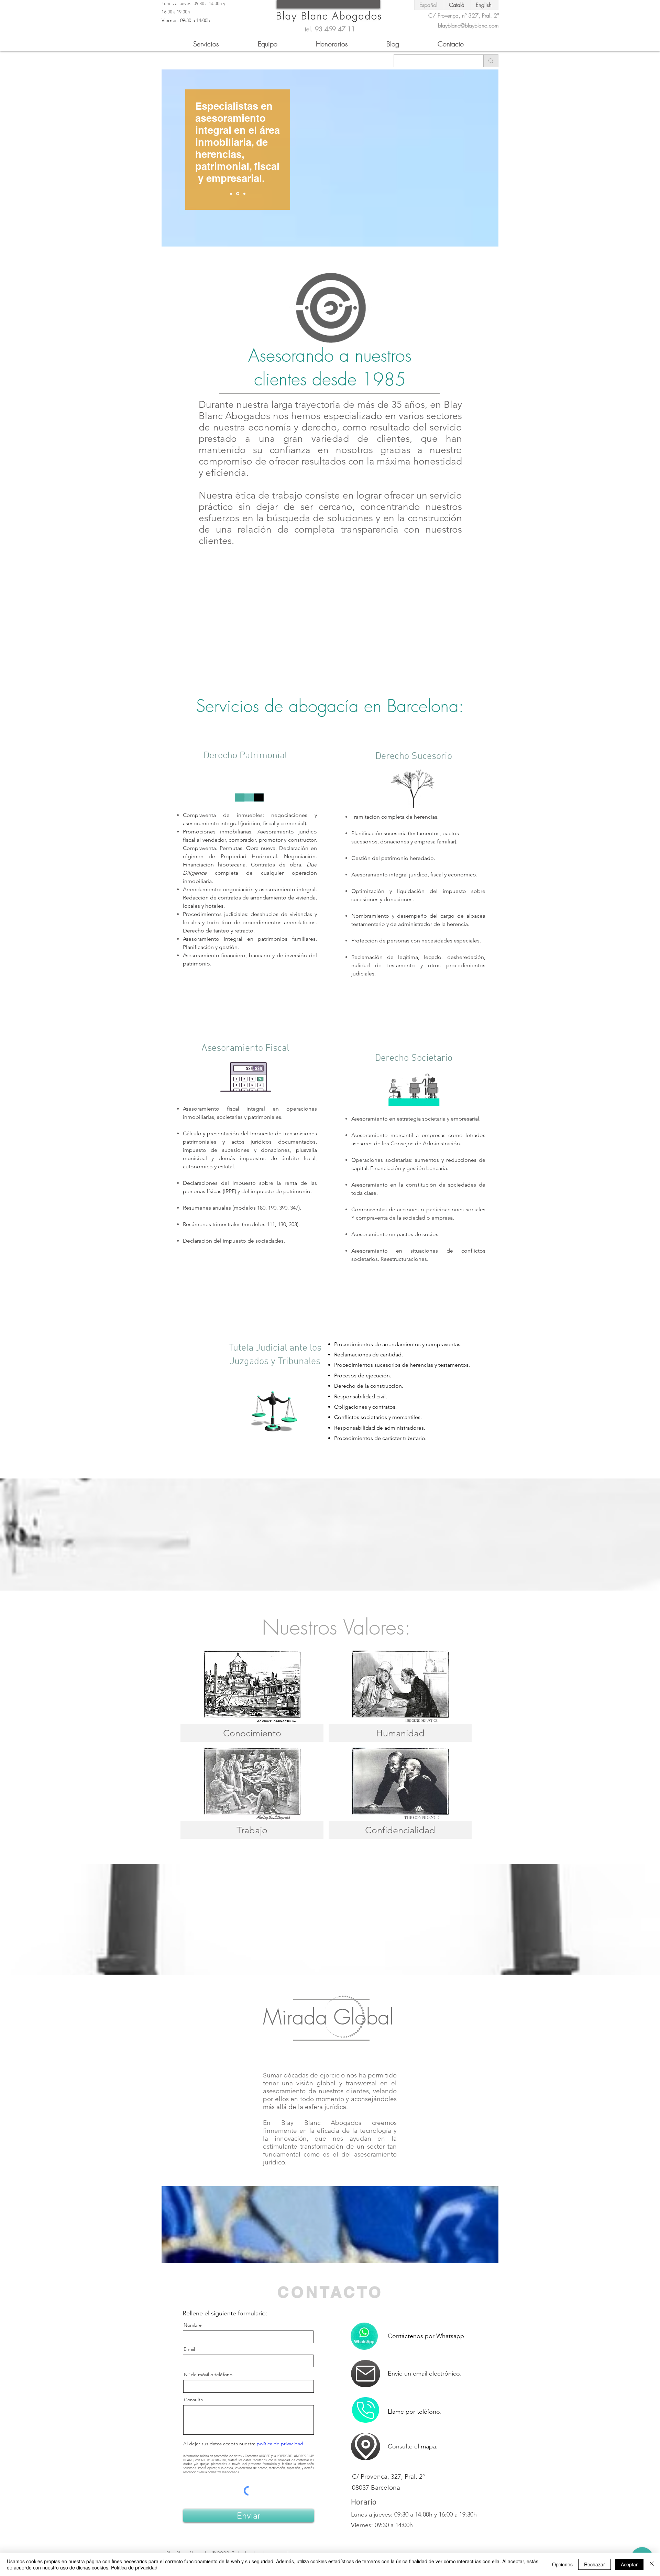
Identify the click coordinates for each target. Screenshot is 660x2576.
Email (189, 2349)
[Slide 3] (244, 194)
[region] (258, 219)
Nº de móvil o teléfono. (209, 2375)
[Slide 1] (237, 194)
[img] (252, 1696)
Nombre (193, 2325)
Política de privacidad (134, 2567)
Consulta (193, 2400)
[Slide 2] (231, 194)
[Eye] (329, 15)
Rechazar (595, 2564)
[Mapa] (366, 2374)
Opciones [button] (562, 2564)
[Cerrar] (652, 2564)
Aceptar (629, 2564)
